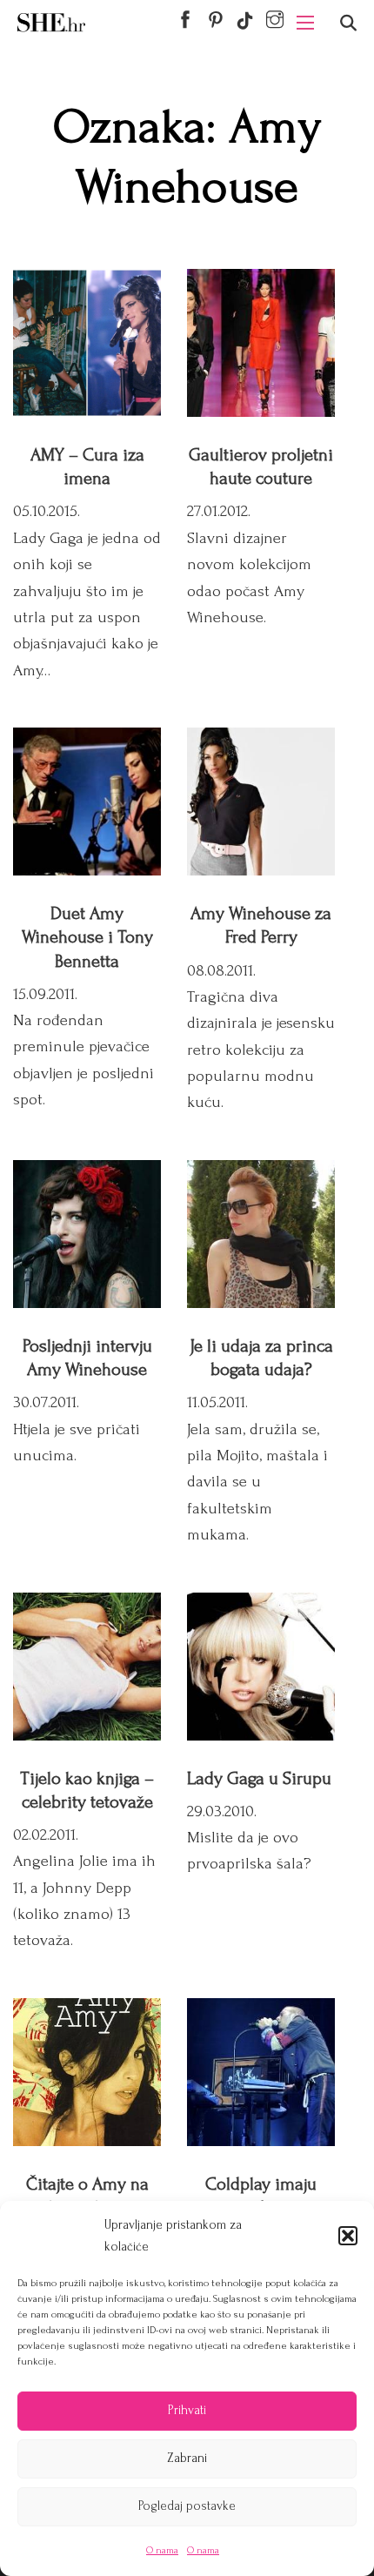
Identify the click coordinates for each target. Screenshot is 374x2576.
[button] (348, 2236)
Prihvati (187, 2410)
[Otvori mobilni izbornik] (305, 23)
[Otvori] (348, 23)
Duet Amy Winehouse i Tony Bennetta (87, 937)
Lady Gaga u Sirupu (259, 1778)
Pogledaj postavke (187, 2506)
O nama (162, 2550)
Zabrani (187, 2458)
